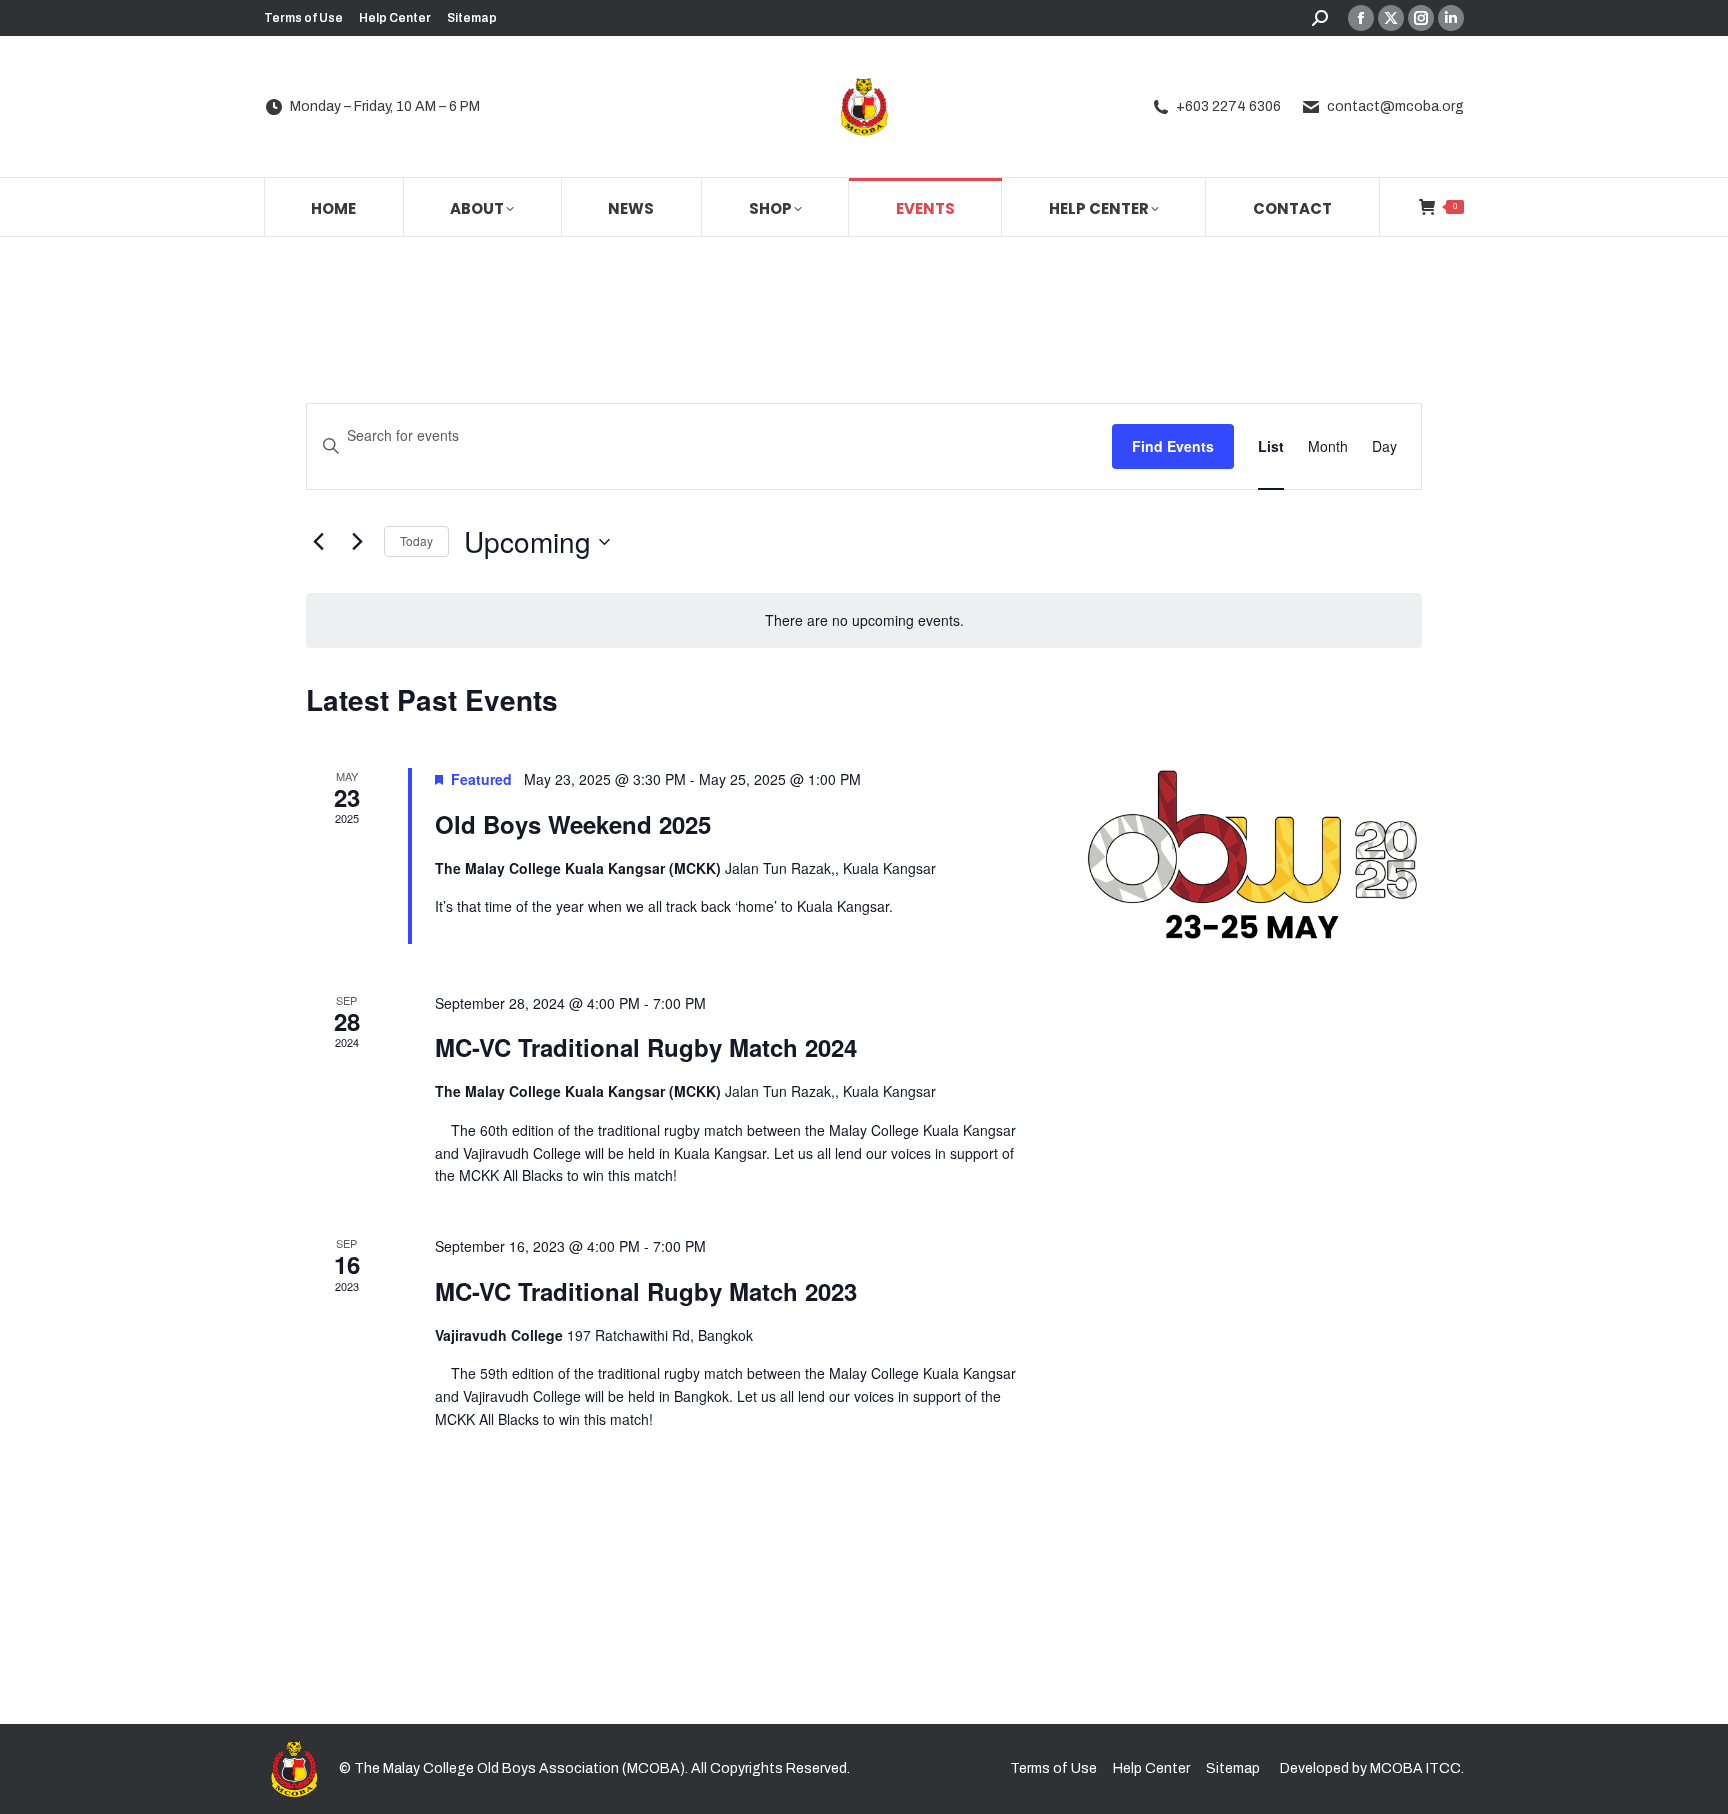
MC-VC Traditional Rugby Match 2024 (646, 1047)
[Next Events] (357, 542)
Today (416, 540)
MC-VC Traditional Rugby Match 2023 (646, 1291)
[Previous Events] (318, 542)
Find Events (1173, 446)
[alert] (864, 620)
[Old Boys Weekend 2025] (1252, 856)
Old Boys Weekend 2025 (573, 824)
